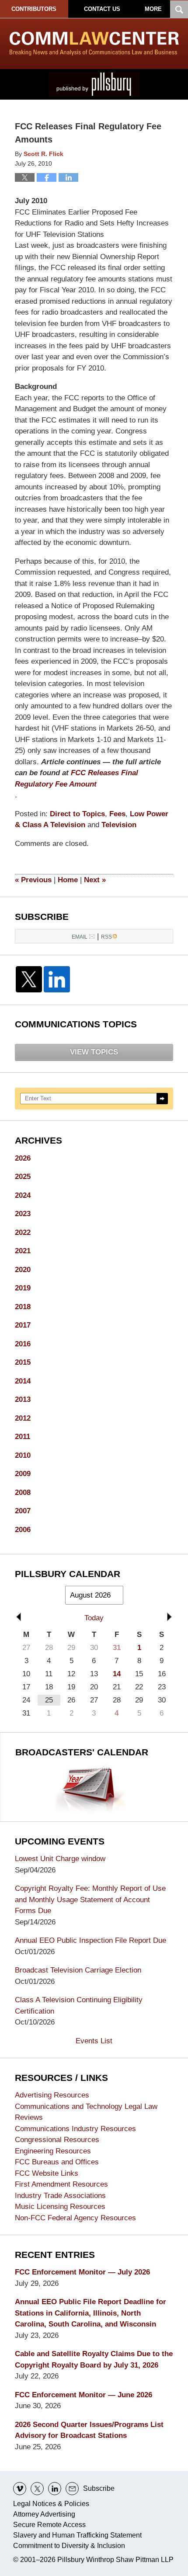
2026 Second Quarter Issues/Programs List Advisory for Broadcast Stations (89, 2430)
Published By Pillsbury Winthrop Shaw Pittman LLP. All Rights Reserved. (94, 84)
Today (94, 1618)
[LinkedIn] (57, 979)
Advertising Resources (52, 2095)
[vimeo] (20, 2489)
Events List (94, 2041)
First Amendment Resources (61, 2184)
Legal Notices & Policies (51, 2504)
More (153, 9)
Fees (117, 814)
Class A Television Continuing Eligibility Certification (79, 2006)
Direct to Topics (77, 814)
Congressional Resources (57, 2140)
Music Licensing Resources (60, 2207)
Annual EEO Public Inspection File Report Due (91, 1940)
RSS (106, 937)
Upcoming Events (60, 1841)
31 (117, 1648)
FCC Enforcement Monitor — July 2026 (82, 2272)
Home (68, 880)
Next (95, 880)
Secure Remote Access (49, 2525)
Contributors (34, 9)
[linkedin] (55, 2489)
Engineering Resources (53, 2151)
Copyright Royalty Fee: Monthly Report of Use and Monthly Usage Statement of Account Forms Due (90, 1900)
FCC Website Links (47, 2173)
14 (117, 1674)
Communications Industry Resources (75, 2129)
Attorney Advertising (44, 2514)
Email (80, 937)
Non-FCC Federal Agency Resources (75, 2218)
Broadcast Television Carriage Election (78, 1970)
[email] (72, 2489)
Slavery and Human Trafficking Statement (77, 2535)
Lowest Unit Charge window (60, 1859)
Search (162, 1099)
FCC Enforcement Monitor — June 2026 (84, 2395)
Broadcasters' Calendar (82, 1752)
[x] (37, 2489)
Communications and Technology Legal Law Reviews (86, 2112)
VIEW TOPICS (94, 1052)
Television (119, 825)
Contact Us (102, 9)
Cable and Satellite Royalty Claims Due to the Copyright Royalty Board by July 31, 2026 (94, 2359)
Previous (33, 880)
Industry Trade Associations (60, 2196)
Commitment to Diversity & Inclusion (69, 2546)
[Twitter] (29, 979)
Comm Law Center (94, 43)
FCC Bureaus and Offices (57, 2162)
